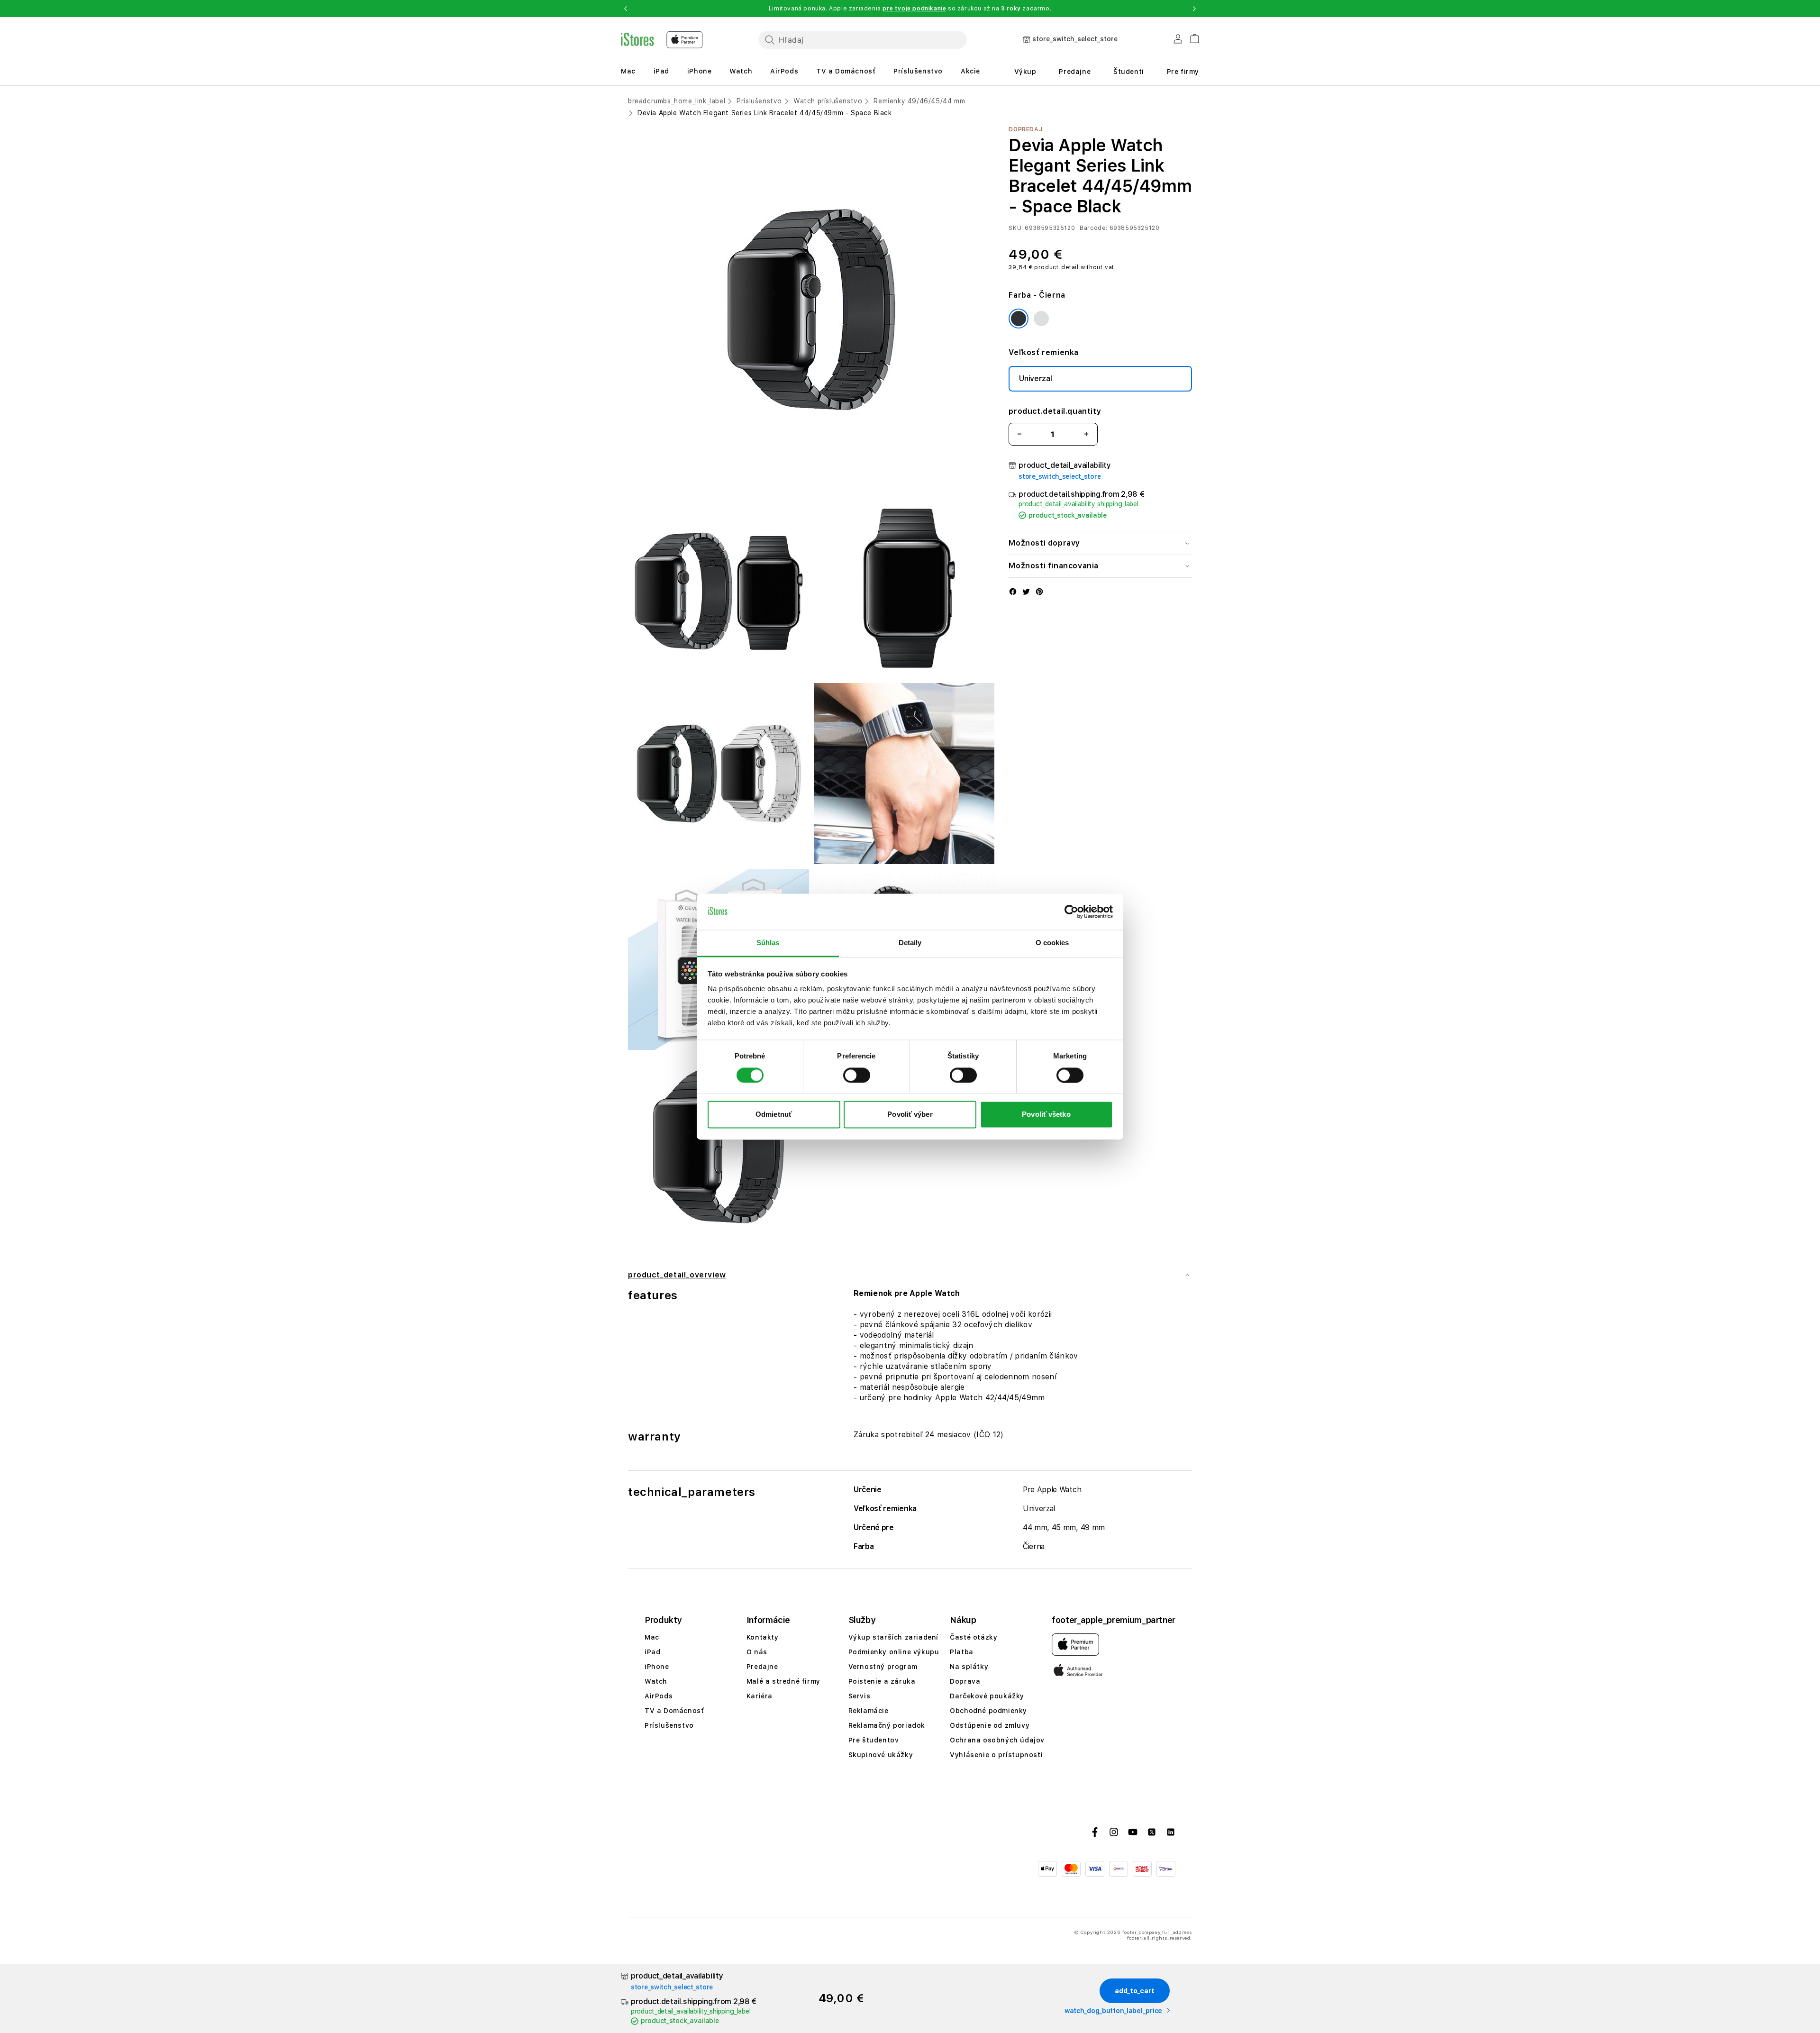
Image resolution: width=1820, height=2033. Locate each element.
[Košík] (1191, 37)
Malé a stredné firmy (783, 1681)
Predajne (1075, 72)
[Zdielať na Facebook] (1013, 593)
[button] (626, 9)
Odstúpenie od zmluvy (990, 1725)
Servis (860, 1696)
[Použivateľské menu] (1178, 41)
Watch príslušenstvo (828, 101)
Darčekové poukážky (987, 1696)
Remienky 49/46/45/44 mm (919, 101)
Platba (962, 1652)
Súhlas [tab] (768, 943)
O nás (757, 1652)
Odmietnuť (774, 1115)
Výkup (1025, 72)
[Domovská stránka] (662, 40)
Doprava (965, 1681)
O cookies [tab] (1052, 943)
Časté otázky (974, 1637)
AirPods (784, 71)
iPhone (700, 71)
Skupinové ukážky (881, 1755)
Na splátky (969, 1667)
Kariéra (760, 1696)
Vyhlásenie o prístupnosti (996, 1755)
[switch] (857, 1075)
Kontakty (763, 1637)
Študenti (1129, 72)
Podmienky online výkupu (894, 1652)
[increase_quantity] (1086, 434)
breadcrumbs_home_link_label (677, 101)
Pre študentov (874, 1740)
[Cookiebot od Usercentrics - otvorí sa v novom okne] (1071, 912)
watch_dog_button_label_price (1113, 2011)
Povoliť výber (910, 1115)
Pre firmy (1183, 72)
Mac (628, 71)
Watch (741, 71)
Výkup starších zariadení (893, 1637)
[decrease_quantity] (1019, 434)
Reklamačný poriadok (887, 1725)
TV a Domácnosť (846, 71)
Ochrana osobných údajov (997, 1740)
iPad (661, 71)
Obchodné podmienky (988, 1711)
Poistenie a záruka (882, 1681)
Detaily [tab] (910, 943)
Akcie (970, 71)
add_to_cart (1135, 1991)
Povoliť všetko (1046, 1115)
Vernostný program (883, 1667)
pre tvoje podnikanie (914, 9)
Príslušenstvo (918, 71)
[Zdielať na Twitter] (1026, 593)
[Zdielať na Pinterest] (1039, 593)
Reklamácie (869, 1711)
